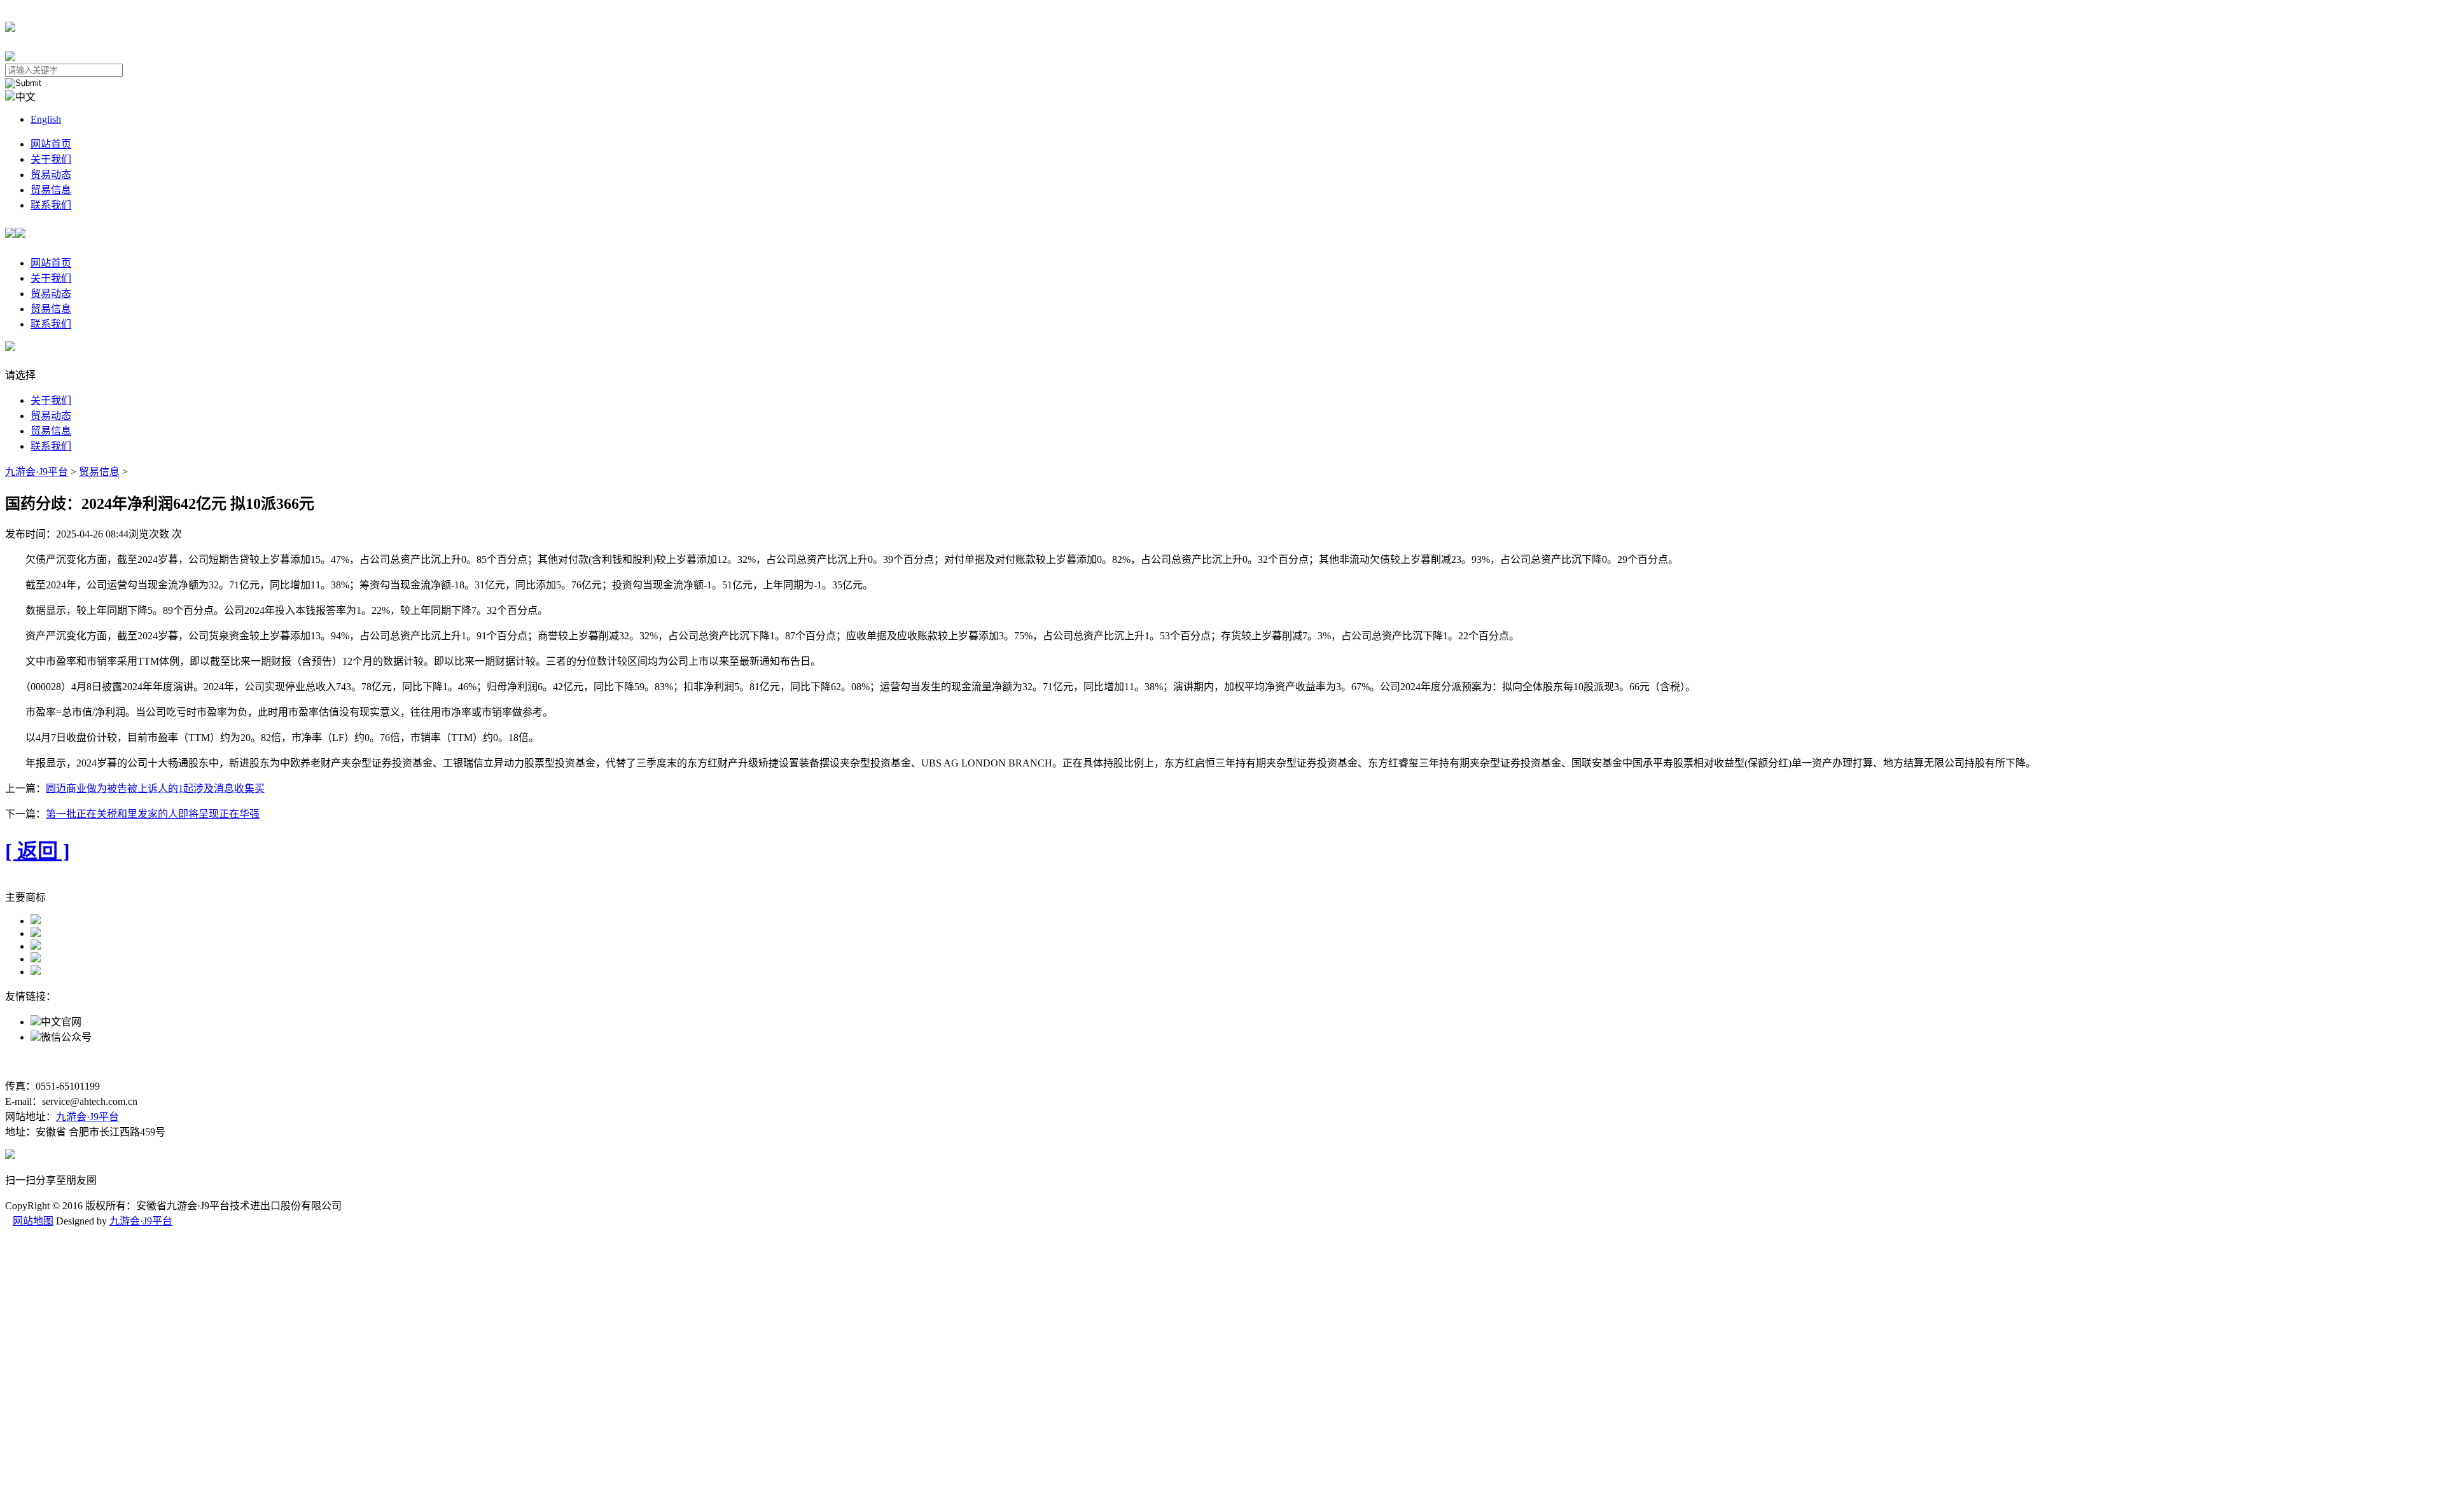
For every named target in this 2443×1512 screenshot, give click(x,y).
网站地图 (33, 1221)
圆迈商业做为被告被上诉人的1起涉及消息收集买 (155, 788)
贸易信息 (51, 190)
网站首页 (51, 144)
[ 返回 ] (38, 851)
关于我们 (51, 159)
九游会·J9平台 (37, 472)
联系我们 (51, 205)
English (46, 119)
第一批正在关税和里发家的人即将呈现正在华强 (153, 814)
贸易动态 (51, 175)
